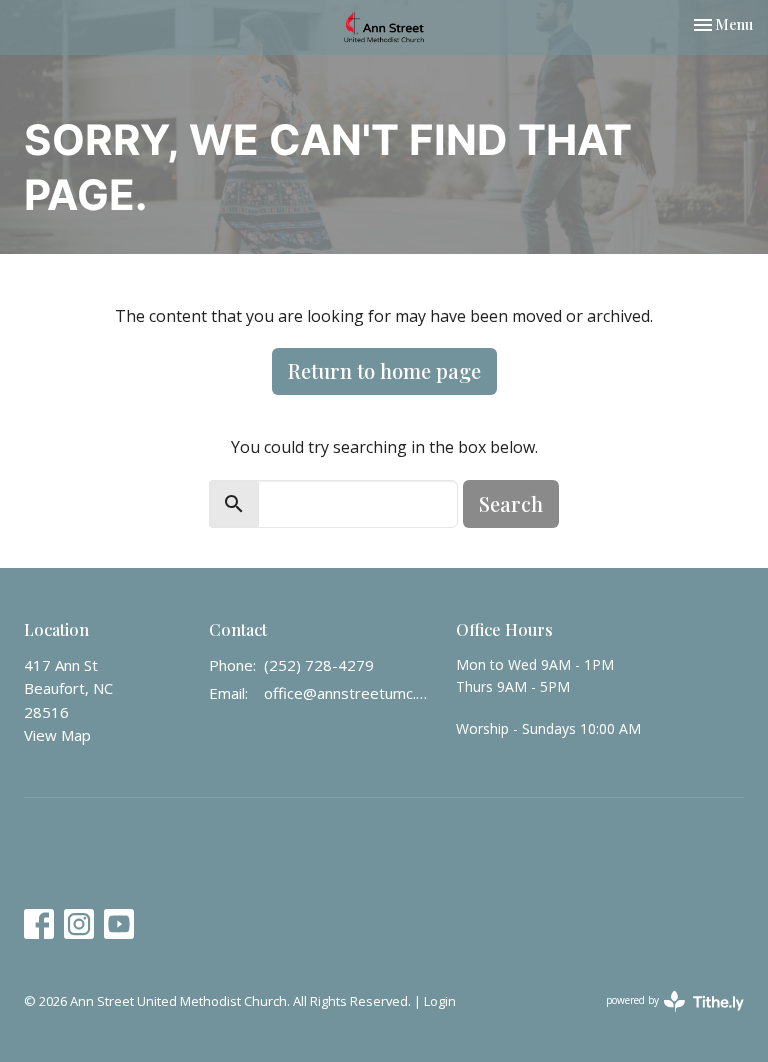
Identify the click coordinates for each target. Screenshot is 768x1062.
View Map (57, 735)
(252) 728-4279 (319, 665)
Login (440, 1001)
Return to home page (384, 370)
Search (511, 503)
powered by (664, 1017)
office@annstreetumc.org (350, 693)
